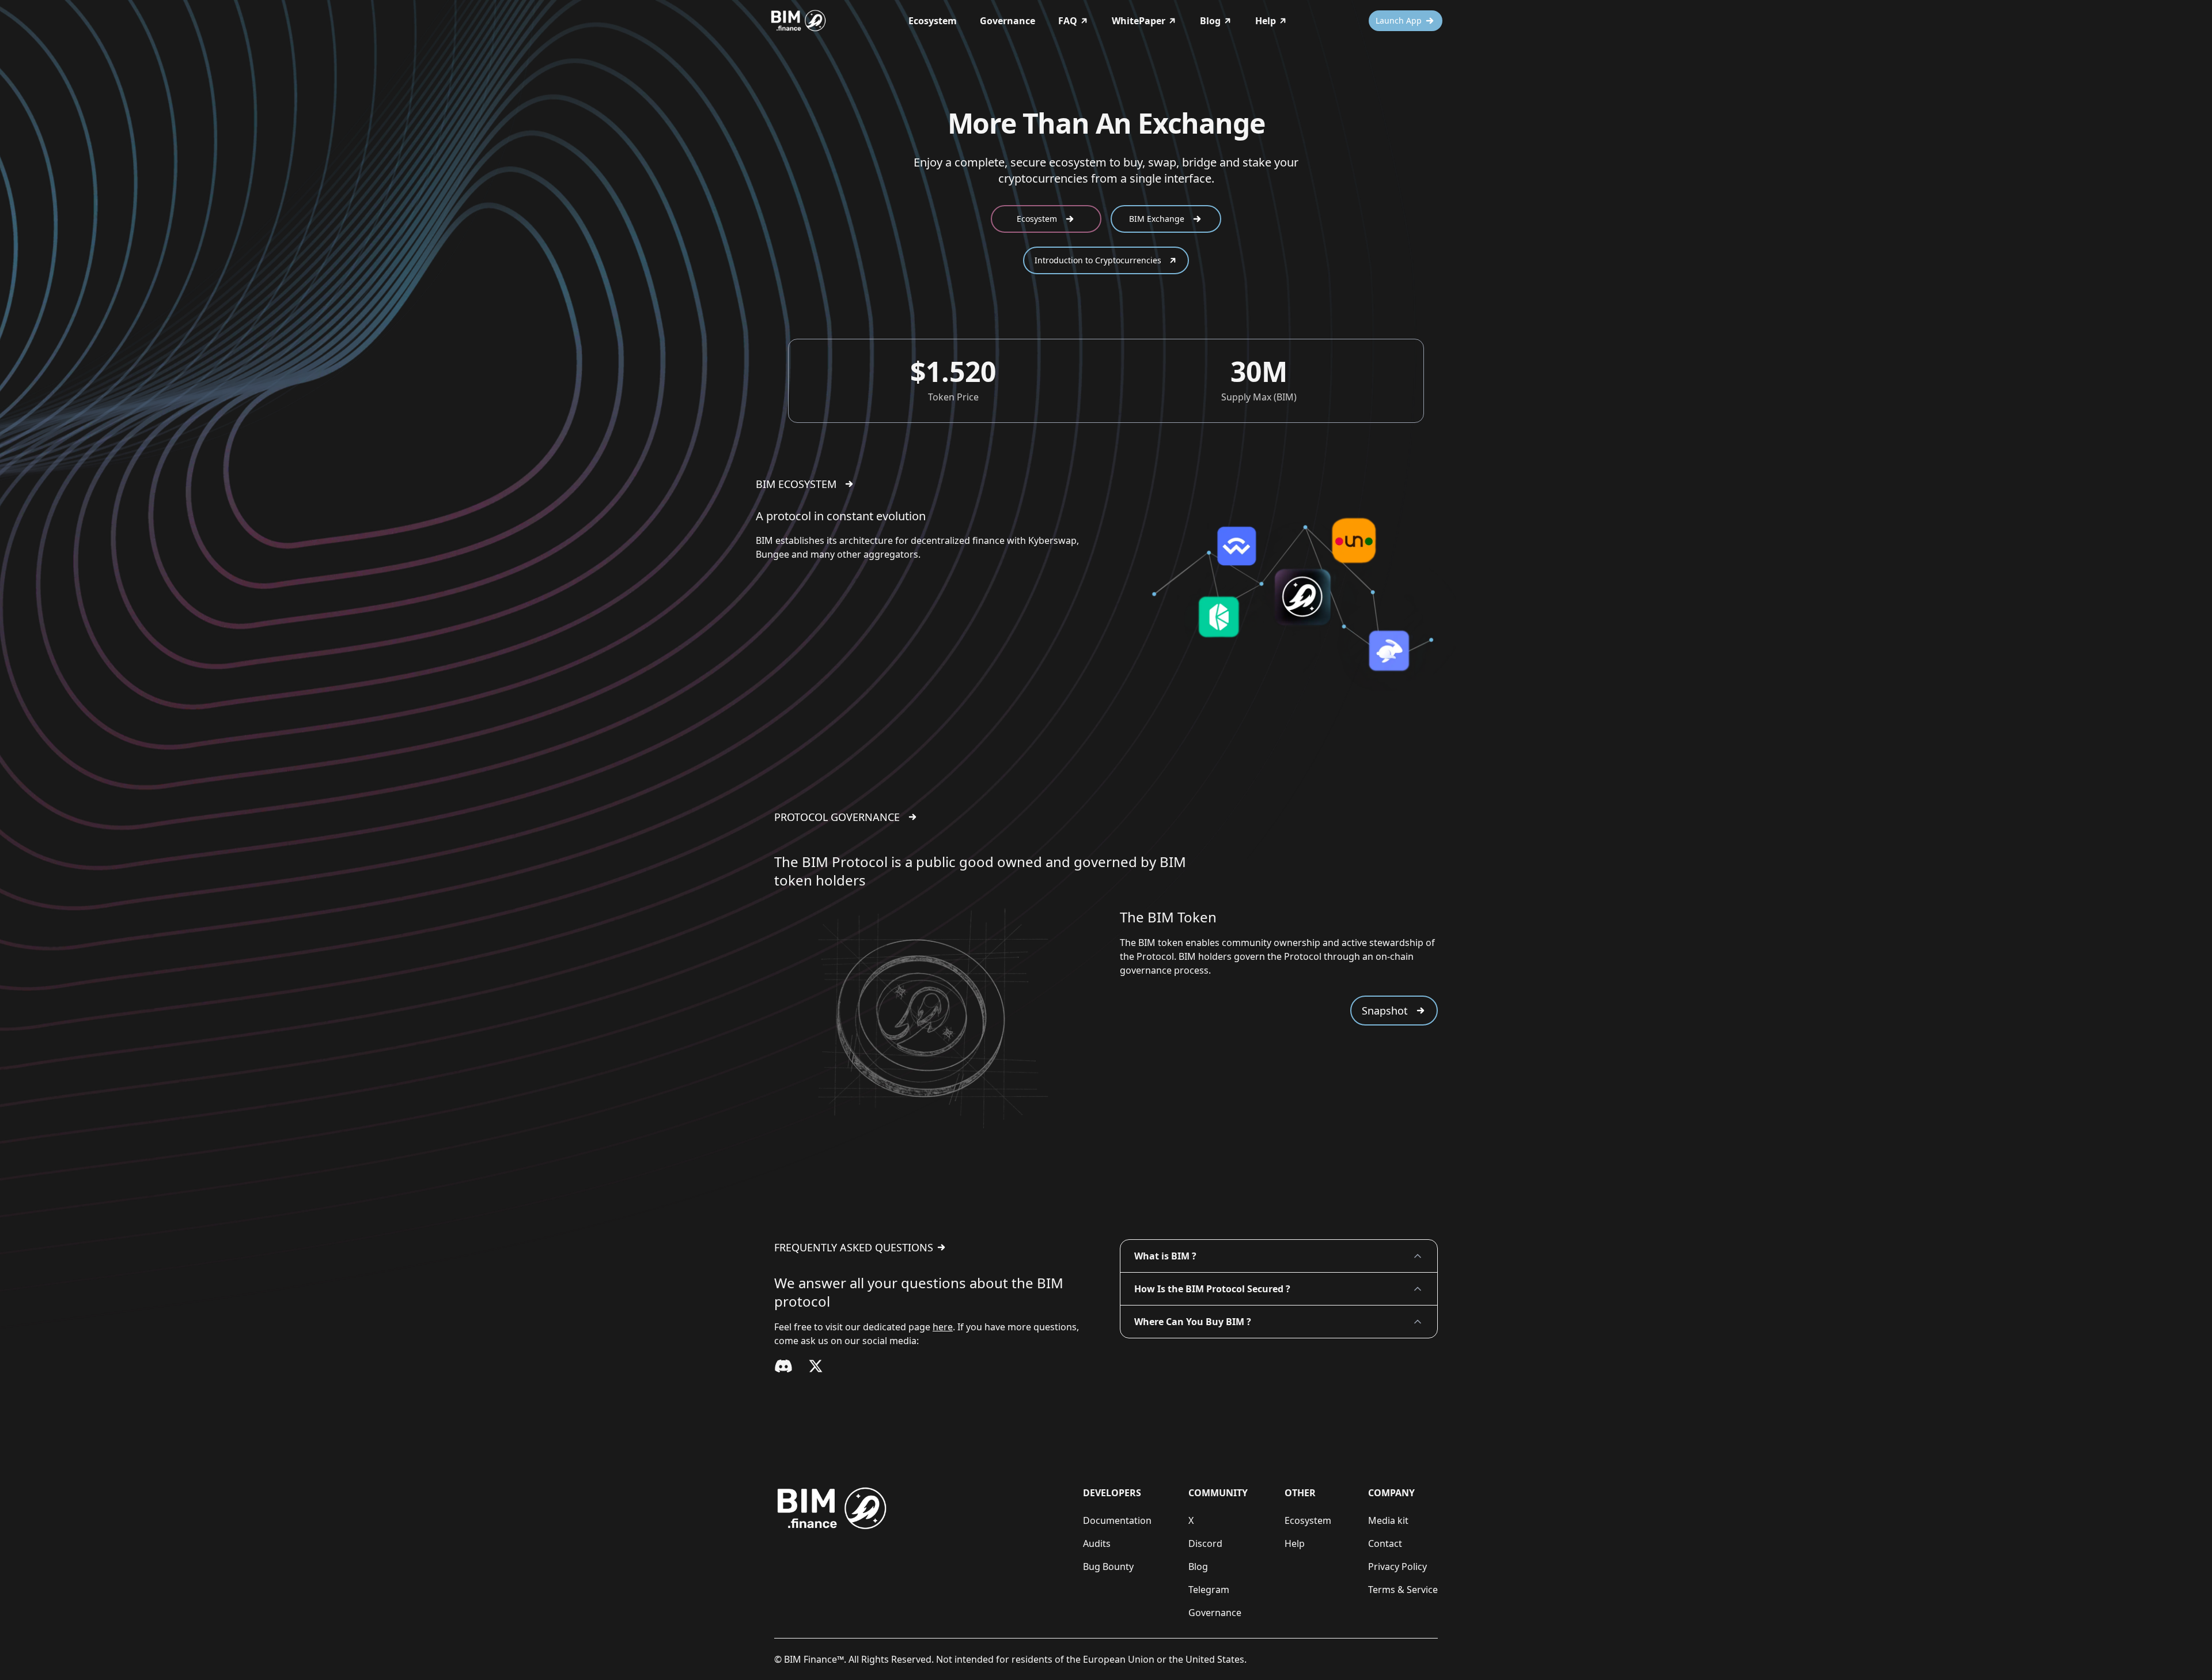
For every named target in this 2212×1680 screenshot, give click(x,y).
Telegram (1209, 1590)
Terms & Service (1403, 1590)
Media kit (1388, 1520)
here (943, 1327)
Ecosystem (933, 21)
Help (1295, 1543)
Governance (1007, 21)
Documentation (1117, 1520)
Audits (1097, 1543)
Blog (1198, 1567)
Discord (1205, 1543)
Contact (1385, 1543)
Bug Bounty (1108, 1567)
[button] (1279, 1256)
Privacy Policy (1397, 1567)
